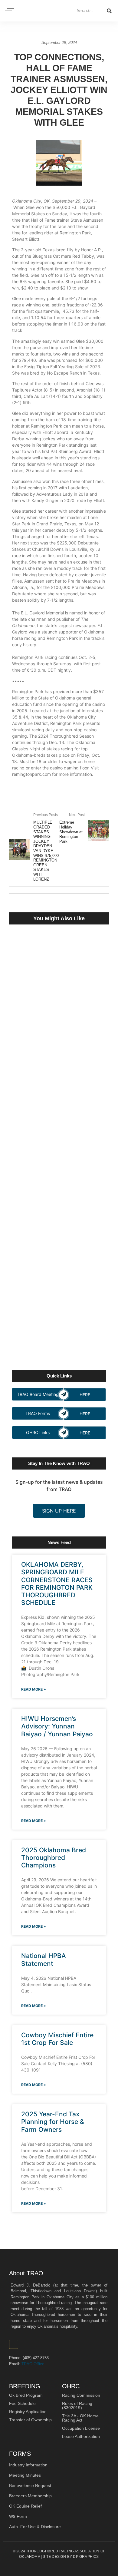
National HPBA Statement (44, 1959)
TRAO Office (33, 2364)
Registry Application (28, 2412)
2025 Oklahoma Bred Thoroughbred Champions (54, 1858)
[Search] (109, 11)
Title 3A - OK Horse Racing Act (80, 2418)
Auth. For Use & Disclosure (35, 2527)
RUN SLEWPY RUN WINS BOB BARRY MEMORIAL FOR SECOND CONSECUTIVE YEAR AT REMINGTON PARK (57, 1324)
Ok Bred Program (26, 2395)
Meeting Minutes (25, 2475)
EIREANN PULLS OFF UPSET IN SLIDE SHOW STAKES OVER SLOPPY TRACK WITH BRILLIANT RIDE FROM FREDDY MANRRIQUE (58, 1049)
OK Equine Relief (25, 2506)
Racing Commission (81, 2395)
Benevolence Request (30, 2485)
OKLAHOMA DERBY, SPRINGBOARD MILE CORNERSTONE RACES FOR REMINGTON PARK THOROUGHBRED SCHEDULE (57, 1584)
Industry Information (28, 2465)
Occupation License (81, 2428)
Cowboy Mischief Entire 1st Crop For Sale (57, 2039)
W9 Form (18, 2516)
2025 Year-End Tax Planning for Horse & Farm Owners (53, 2122)
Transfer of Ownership (30, 2420)
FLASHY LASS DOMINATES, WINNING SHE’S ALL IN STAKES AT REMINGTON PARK (59, 1262)
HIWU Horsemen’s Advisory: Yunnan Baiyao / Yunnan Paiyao (57, 1726)
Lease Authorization (81, 2436)
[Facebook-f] (14, 2344)
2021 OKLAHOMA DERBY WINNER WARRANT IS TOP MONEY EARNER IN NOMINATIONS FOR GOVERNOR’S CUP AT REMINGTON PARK (58, 1197)
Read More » (34, 1689)
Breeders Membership (30, 2496)
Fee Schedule (22, 2403)
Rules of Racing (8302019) (77, 2406)
